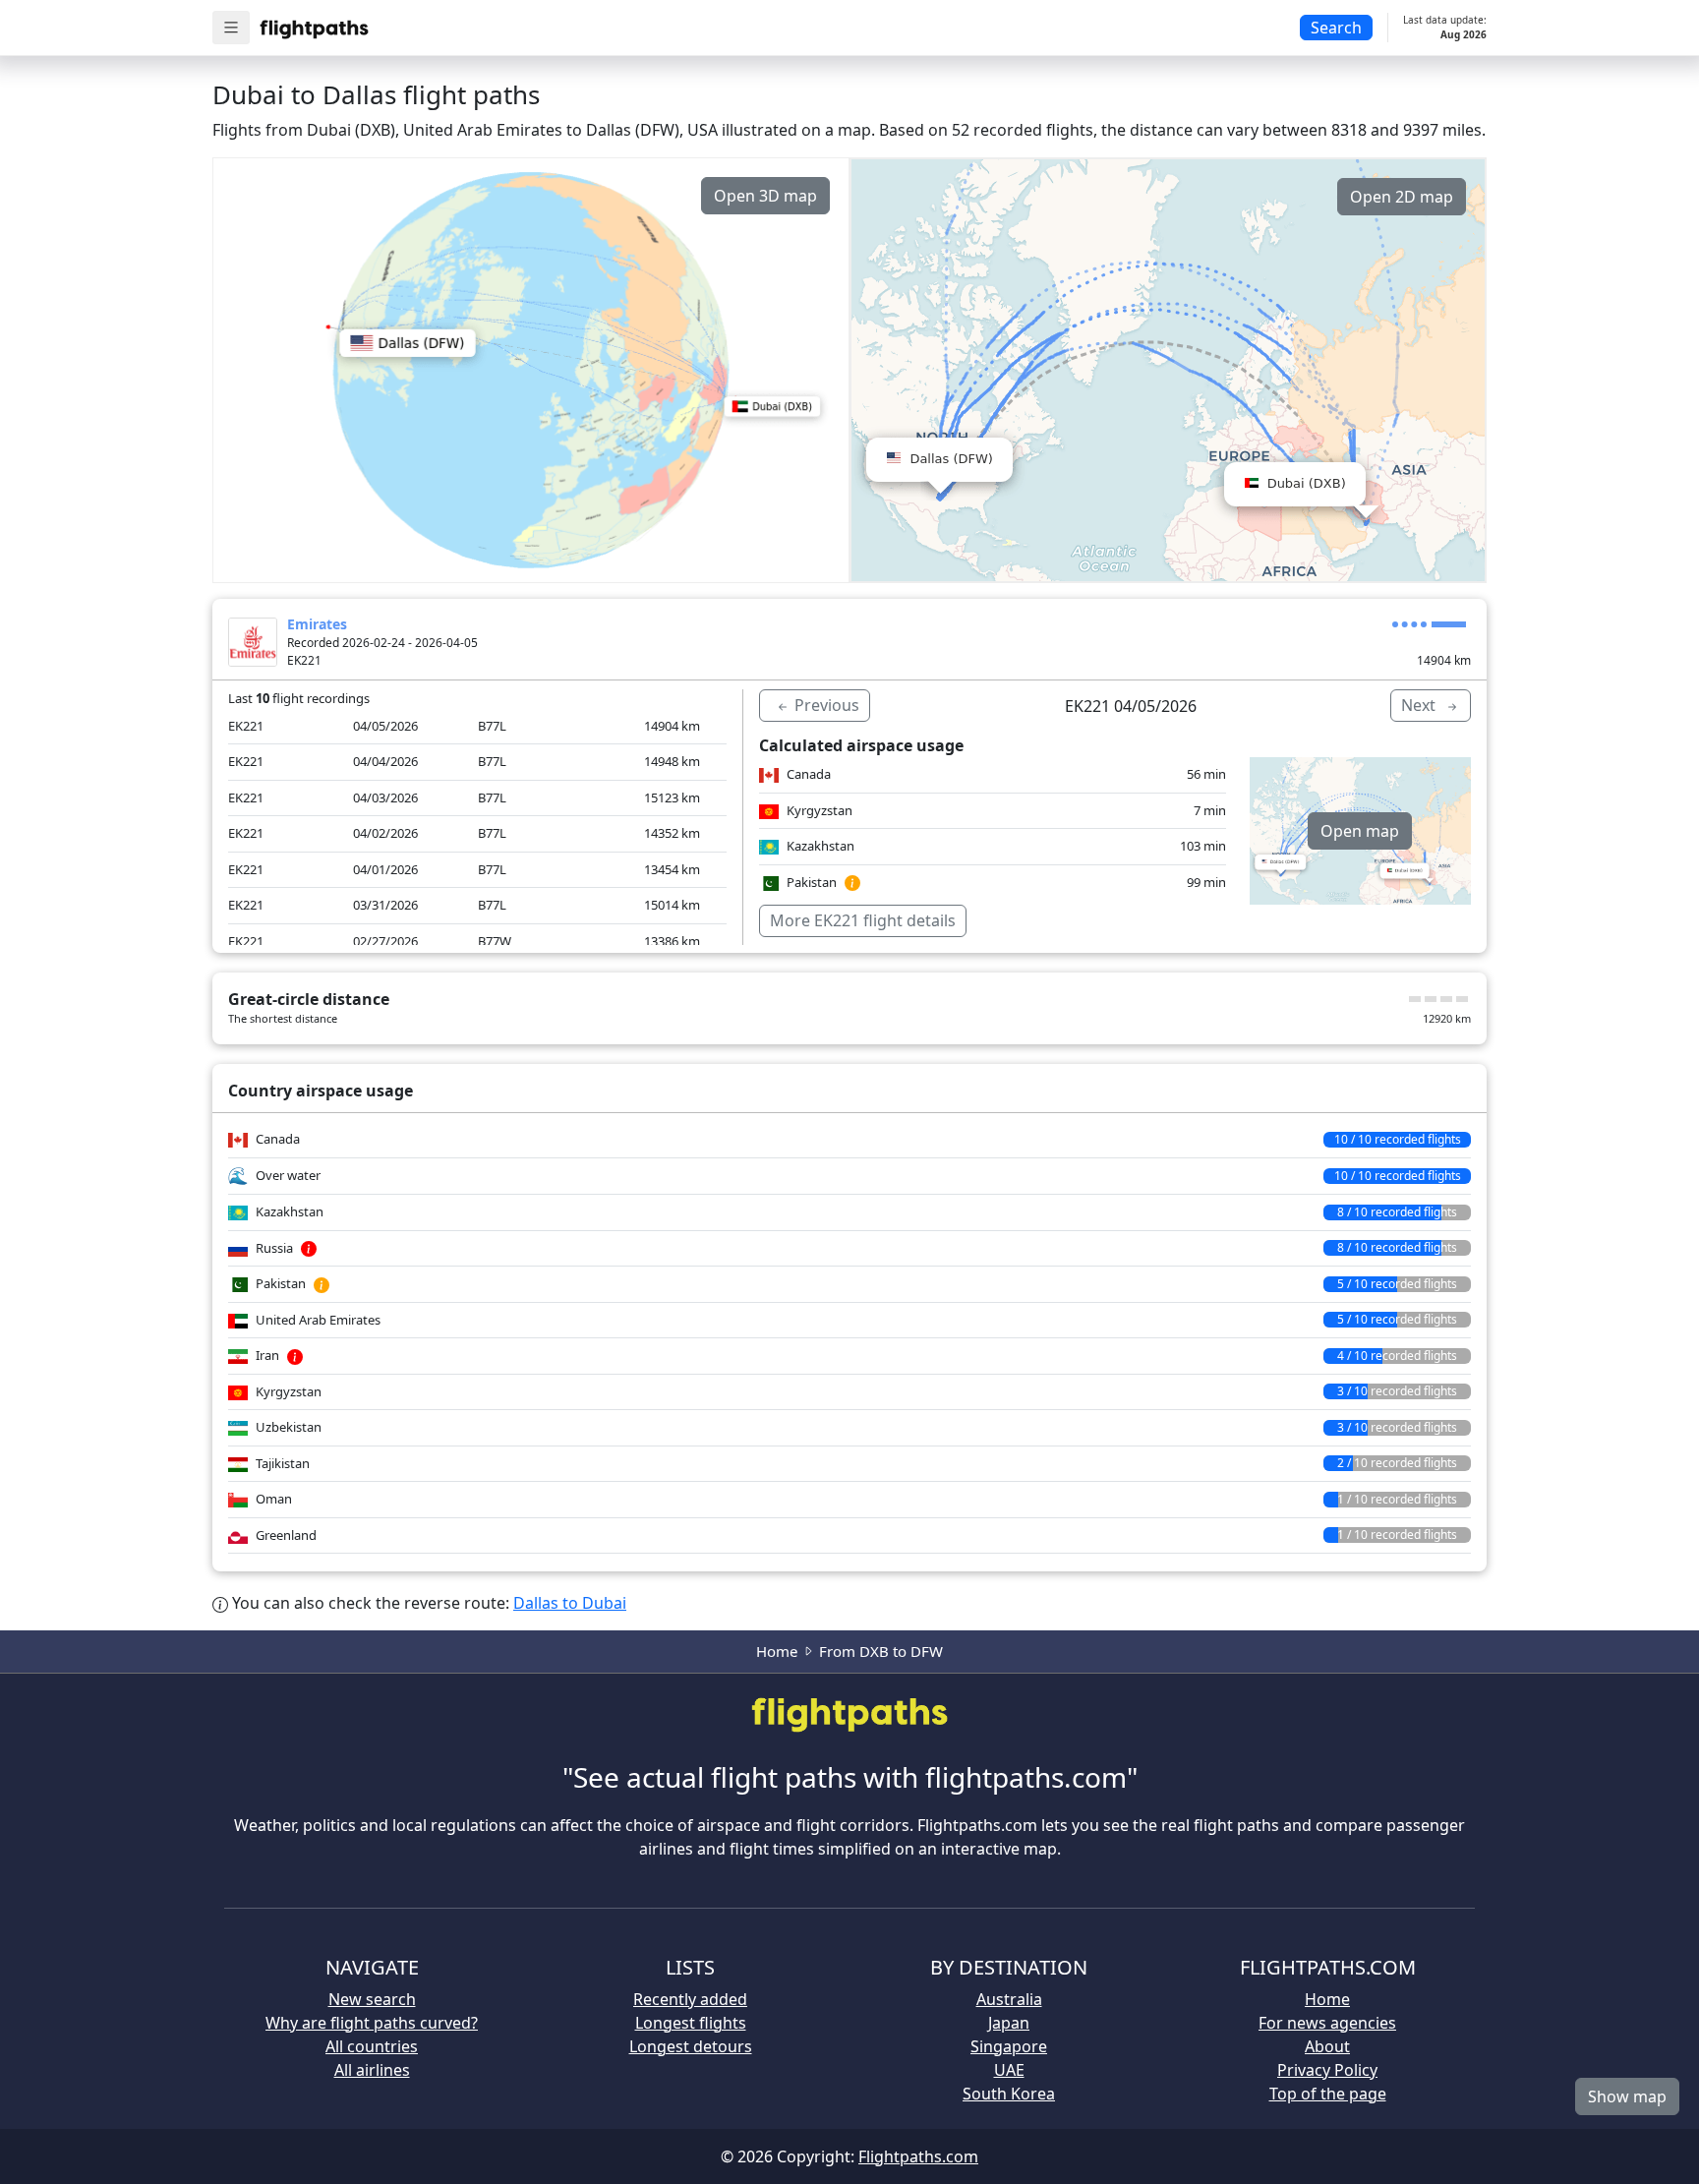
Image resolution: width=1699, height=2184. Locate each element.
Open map (1360, 831)
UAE (1009, 2070)
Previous (825, 705)
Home (777, 1651)
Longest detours (691, 2046)
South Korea (1009, 2094)
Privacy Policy (1327, 2070)
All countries (372, 2046)
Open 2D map (1402, 197)
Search (1336, 28)
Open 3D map (765, 196)
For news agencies (1327, 2023)
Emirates (317, 624)
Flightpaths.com (918, 2156)
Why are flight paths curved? (372, 2023)
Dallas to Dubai (570, 1603)
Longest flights (691, 2023)
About (1327, 2046)
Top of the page (1328, 2094)
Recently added (690, 1999)
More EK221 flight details (863, 920)
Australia (1009, 1999)
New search (372, 1999)
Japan (1009, 2023)
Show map (1627, 2096)
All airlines (372, 2070)
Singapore (1009, 2046)
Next (1420, 705)
